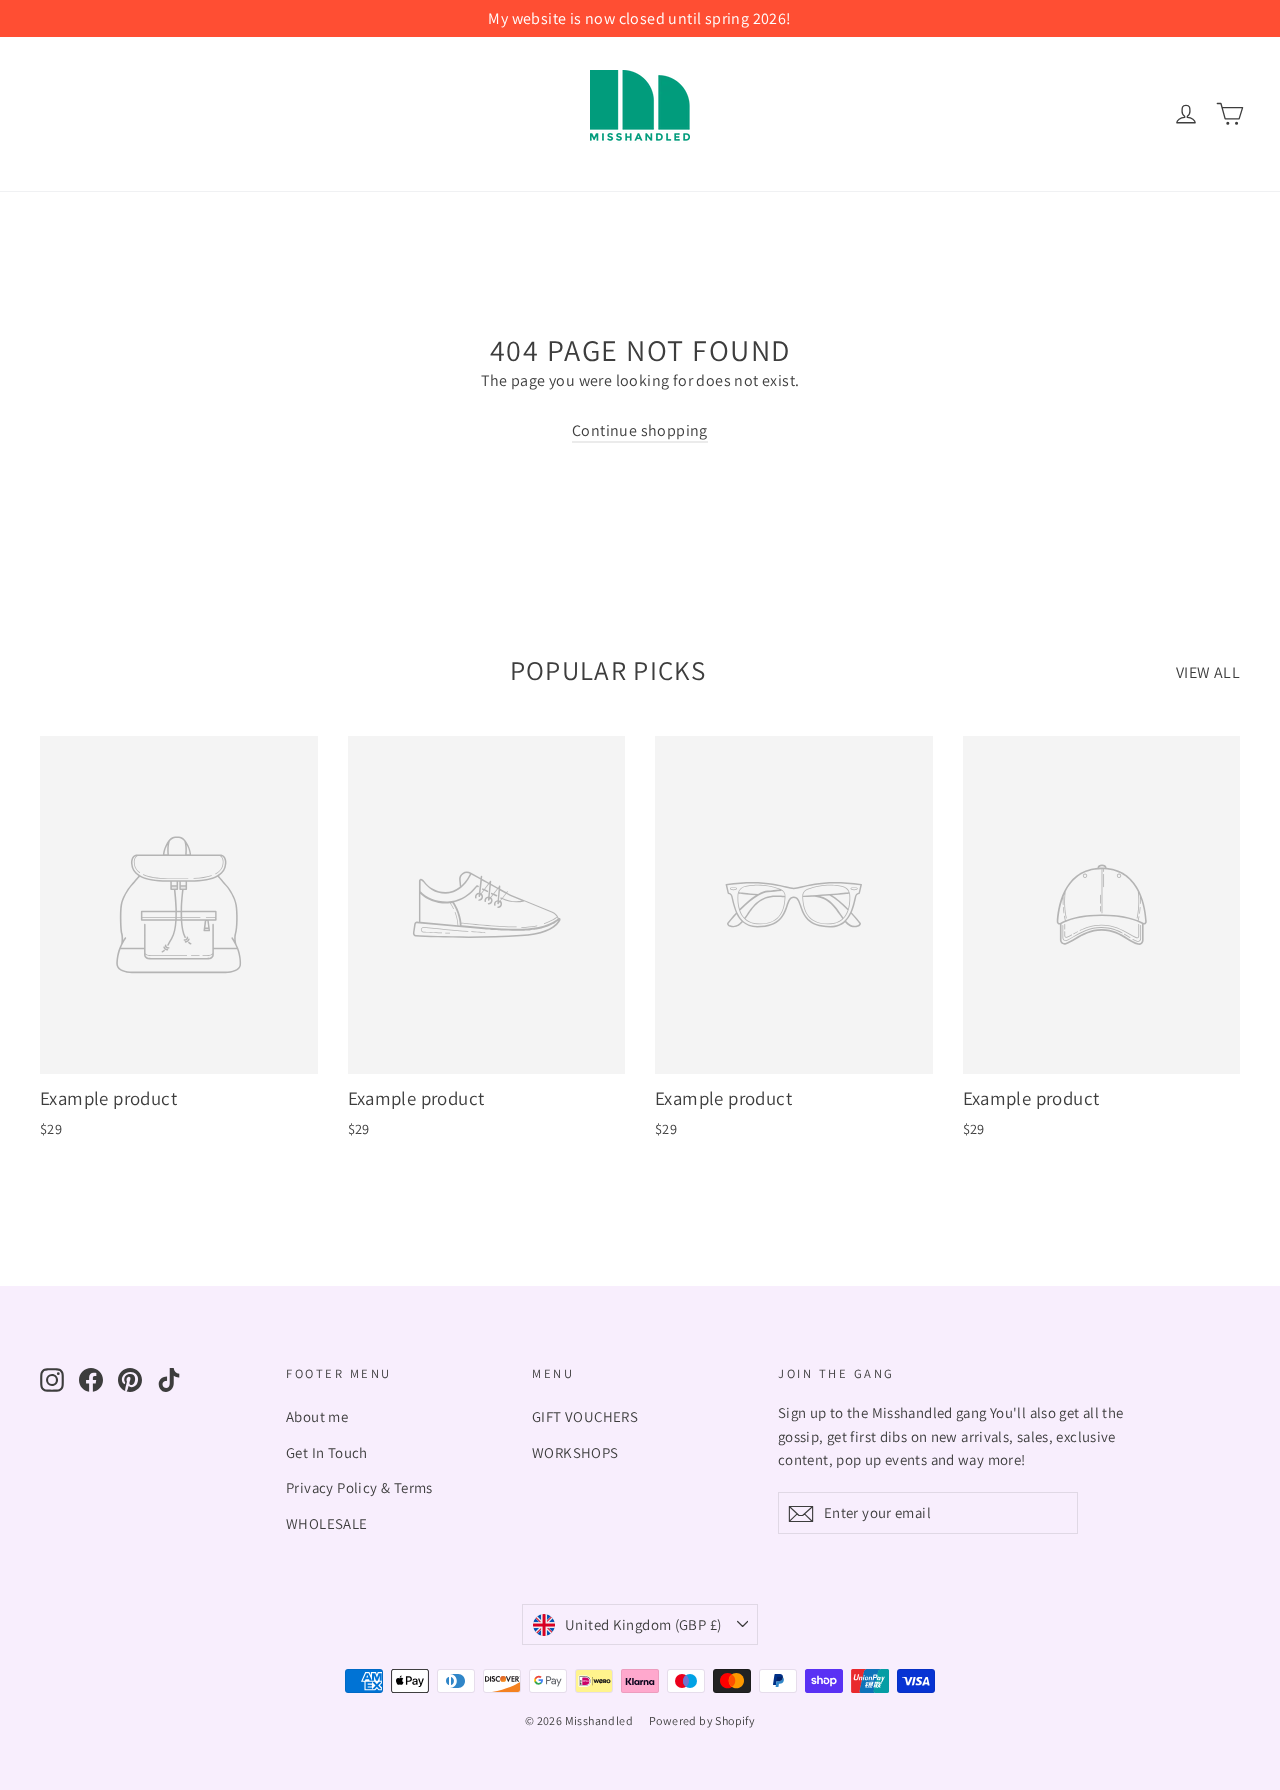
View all (1208, 672)
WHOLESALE (327, 1523)
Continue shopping (640, 430)
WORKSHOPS (575, 1452)
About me (317, 1416)
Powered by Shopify (702, 1720)
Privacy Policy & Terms (359, 1487)
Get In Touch (327, 1452)
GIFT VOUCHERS (585, 1416)
